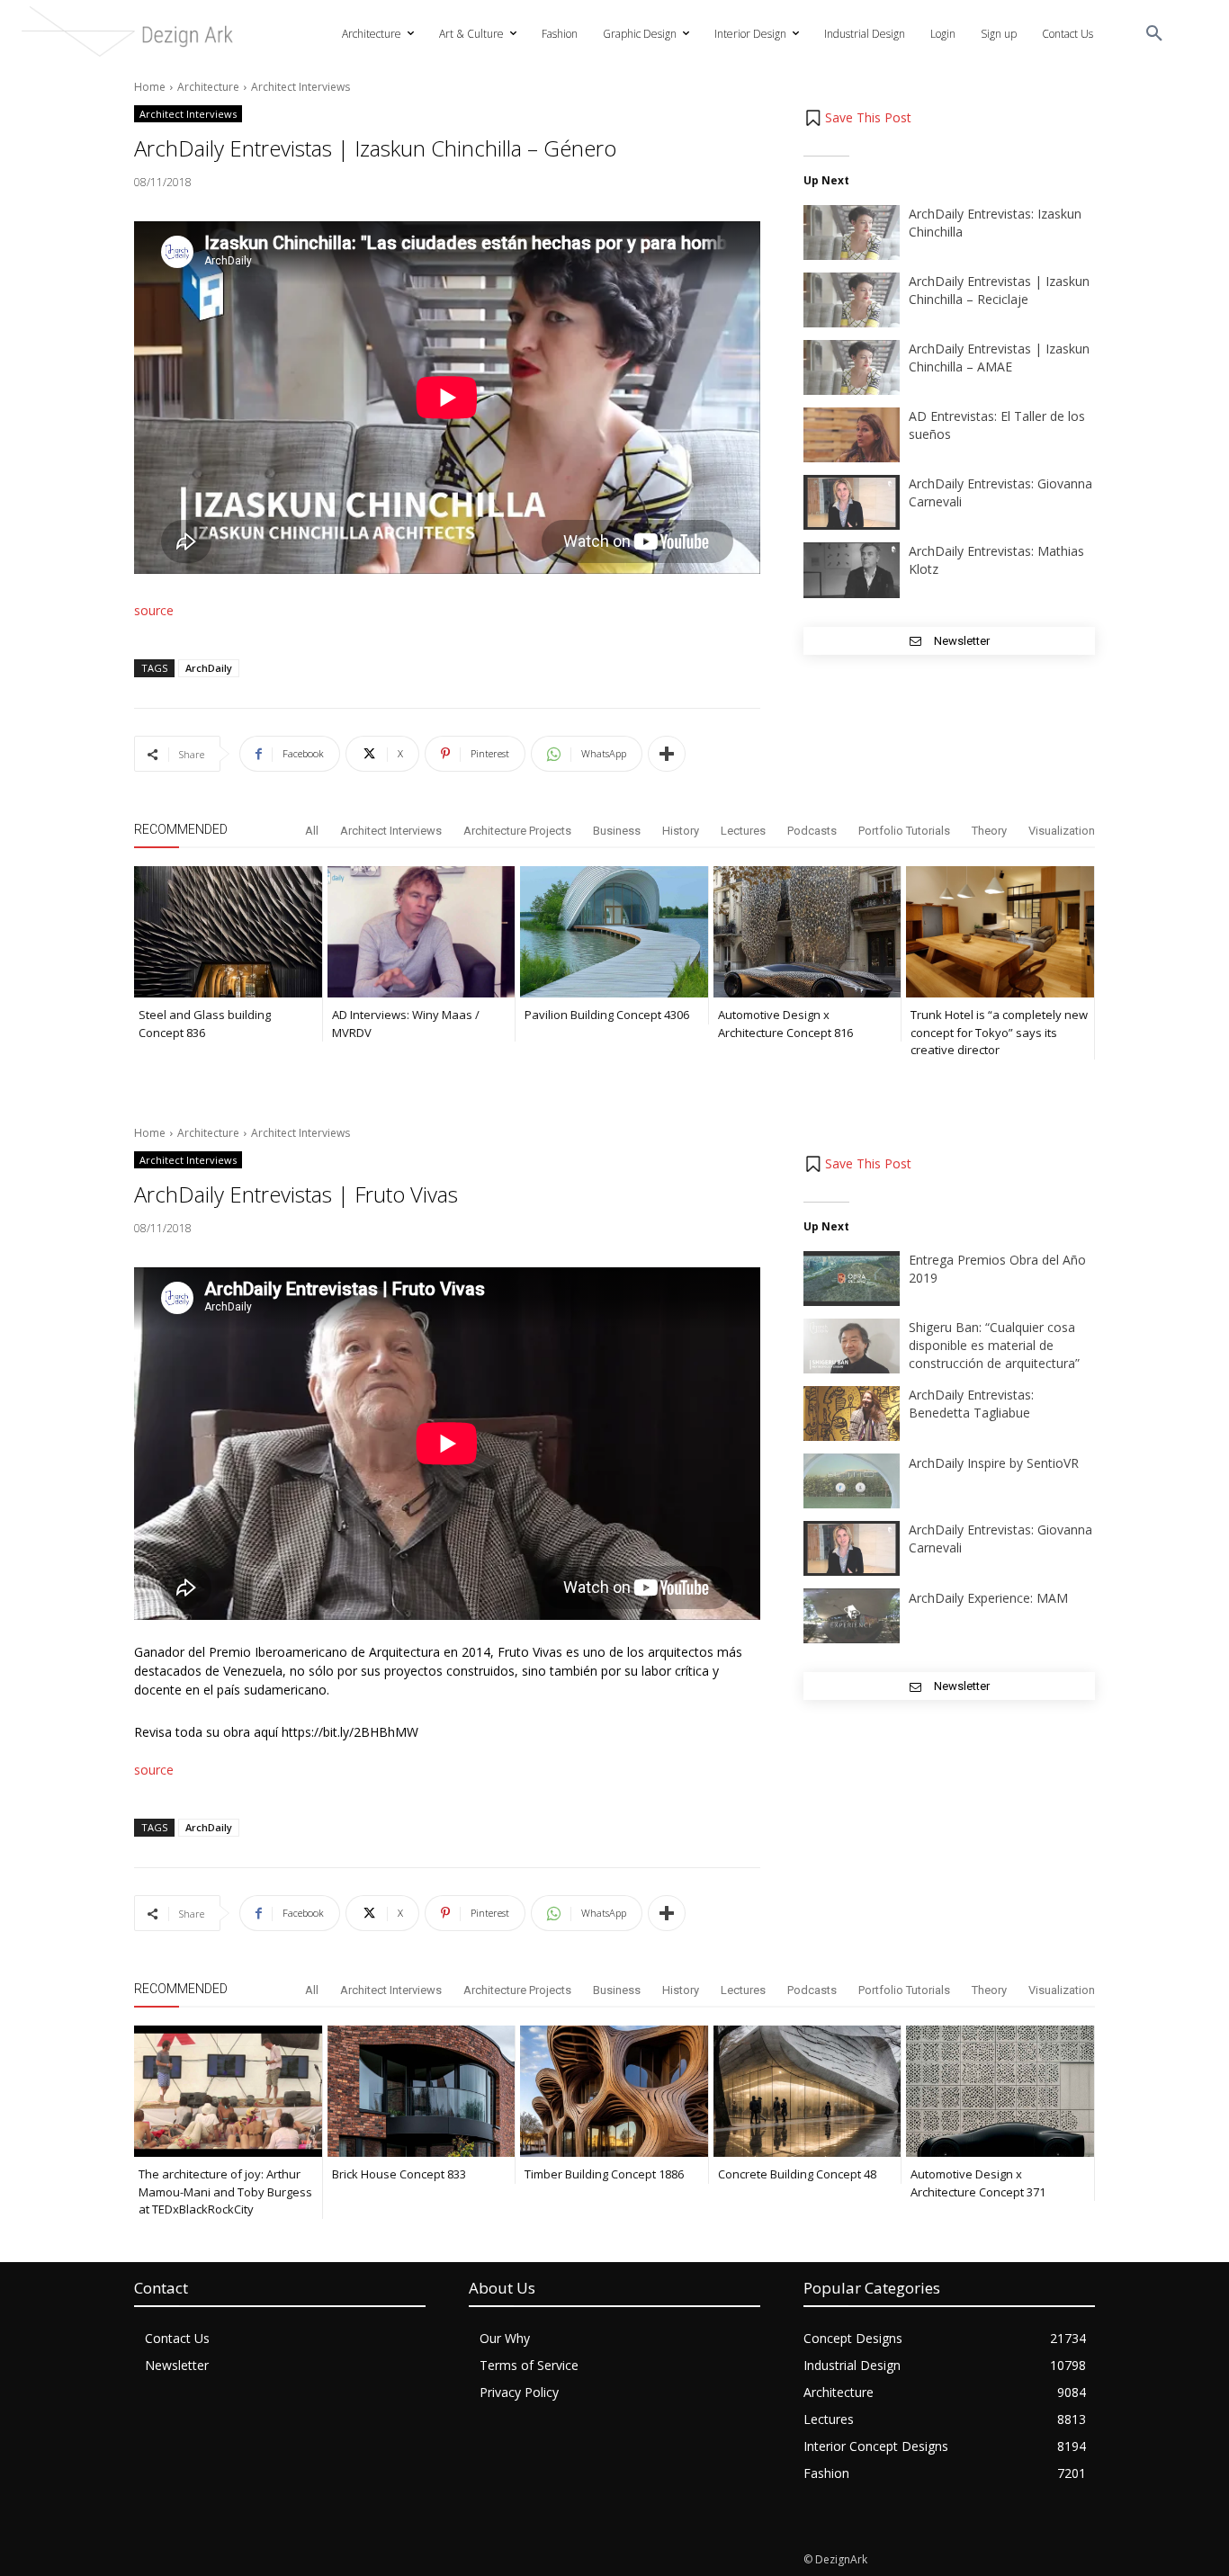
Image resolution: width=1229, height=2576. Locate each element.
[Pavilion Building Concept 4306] (614, 932)
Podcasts (812, 831)
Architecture (208, 87)
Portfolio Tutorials (904, 831)
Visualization (1062, 831)
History (681, 831)
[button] (1154, 34)
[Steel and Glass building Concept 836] (228, 932)
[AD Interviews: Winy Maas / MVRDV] (422, 932)
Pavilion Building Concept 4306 (607, 1015)
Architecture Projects (517, 831)
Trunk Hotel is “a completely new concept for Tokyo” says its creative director (999, 1032)
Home (150, 87)
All (312, 831)
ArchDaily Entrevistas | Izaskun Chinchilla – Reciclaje (999, 290)
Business (617, 831)
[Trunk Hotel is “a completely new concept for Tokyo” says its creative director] (1000, 932)
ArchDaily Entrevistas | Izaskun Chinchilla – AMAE (999, 358)
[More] (667, 754)
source (154, 610)
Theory (989, 831)
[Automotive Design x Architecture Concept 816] (807, 932)
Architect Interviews (301, 87)
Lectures (743, 831)
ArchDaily (209, 668)
